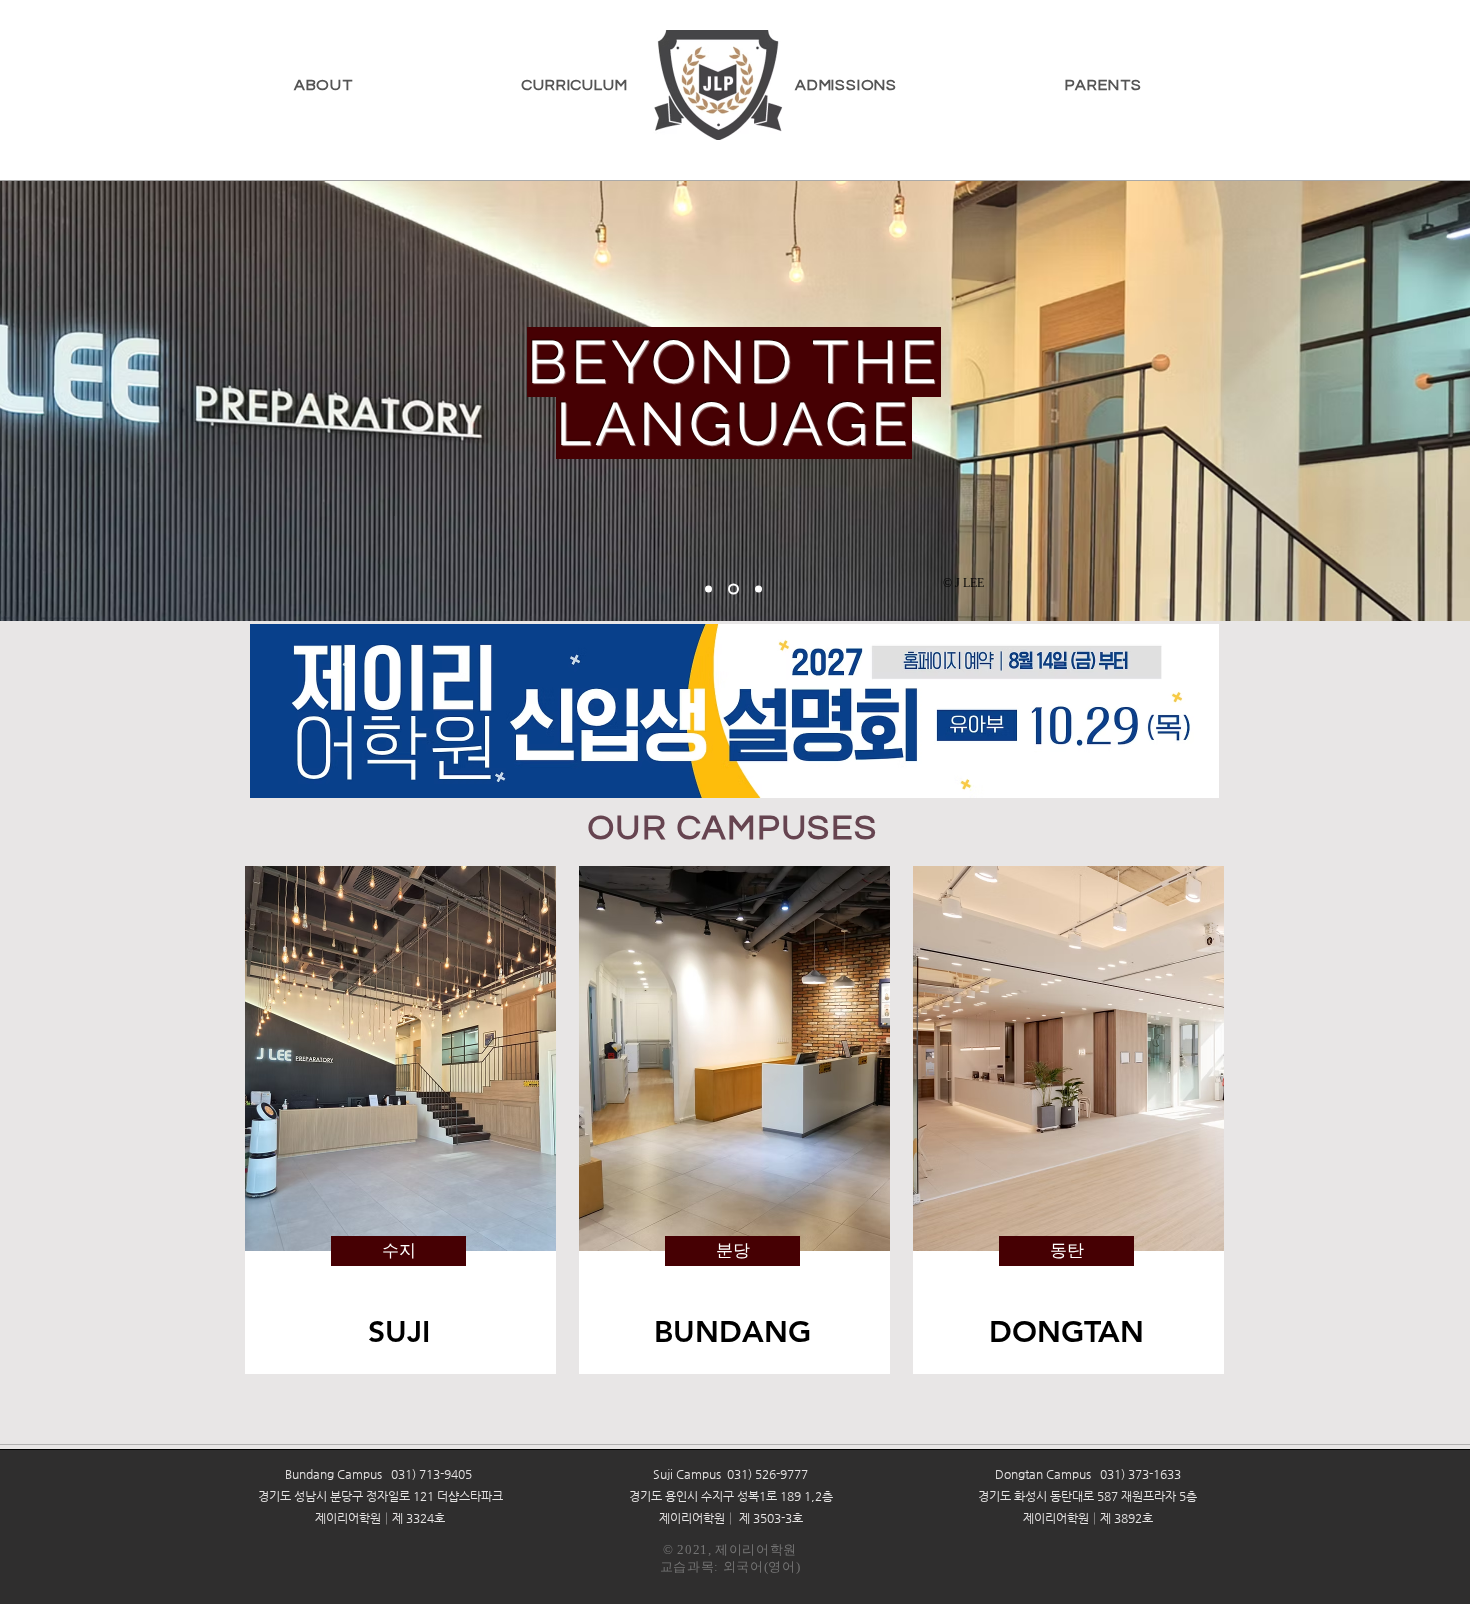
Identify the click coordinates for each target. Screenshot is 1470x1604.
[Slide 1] (733, 589)
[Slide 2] (758, 589)
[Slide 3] (708, 589)
